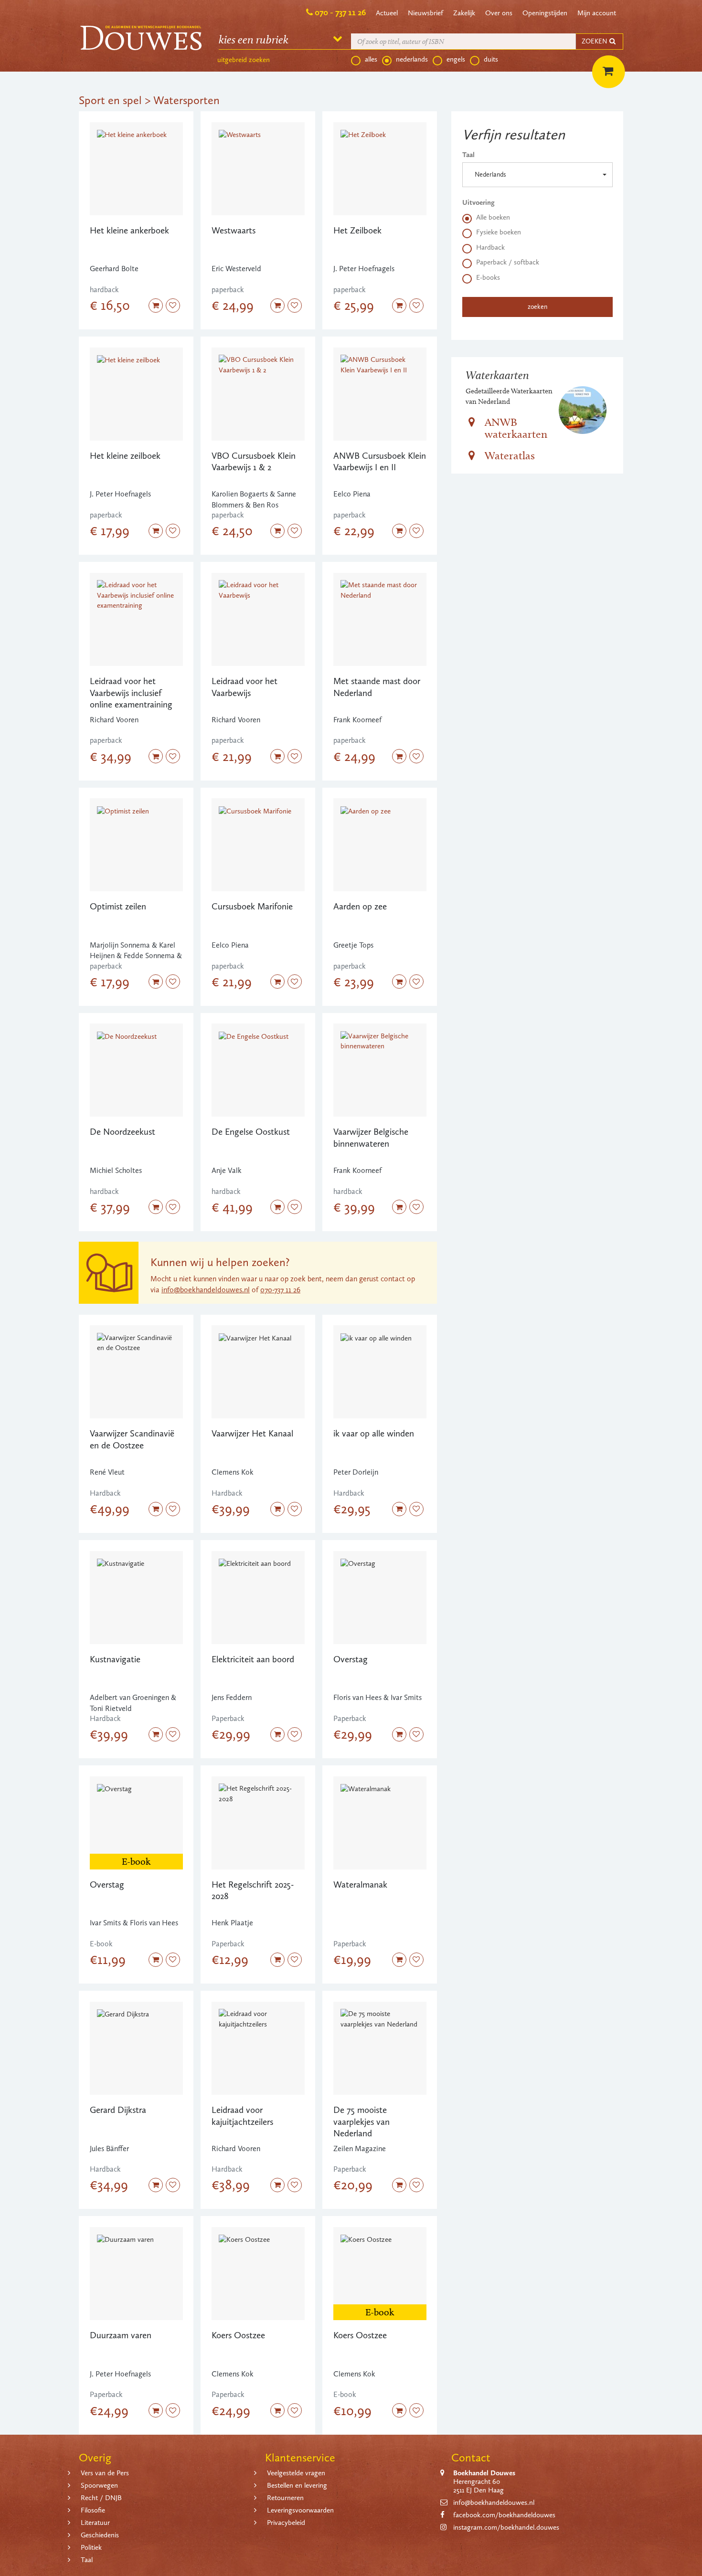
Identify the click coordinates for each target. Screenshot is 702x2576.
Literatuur (95, 2523)
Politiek (91, 2547)
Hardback (490, 247)
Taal (468, 155)
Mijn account (597, 13)
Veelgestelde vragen (296, 2473)
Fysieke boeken (499, 232)
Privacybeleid (286, 2523)
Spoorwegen (99, 2485)
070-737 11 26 (280, 1290)
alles (371, 59)
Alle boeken (493, 217)
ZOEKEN (595, 41)
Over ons (499, 13)
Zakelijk (464, 13)
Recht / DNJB (101, 2498)
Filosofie (93, 2510)
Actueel (387, 13)
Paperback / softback (508, 262)
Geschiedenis (100, 2535)
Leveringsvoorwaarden (300, 2510)
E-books (488, 277)
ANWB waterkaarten (516, 428)
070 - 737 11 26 (340, 12)
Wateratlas (510, 455)
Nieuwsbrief (425, 13)
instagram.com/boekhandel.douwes (506, 2527)
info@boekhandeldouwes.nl (206, 1290)
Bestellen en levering (297, 2485)
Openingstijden (545, 13)
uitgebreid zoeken (244, 60)
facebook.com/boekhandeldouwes (504, 2515)
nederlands (412, 59)
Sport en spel (110, 100)
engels (456, 59)
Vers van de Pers (105, 2473)
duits (491, 59)
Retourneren (285, 2498)
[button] (537, 175)
